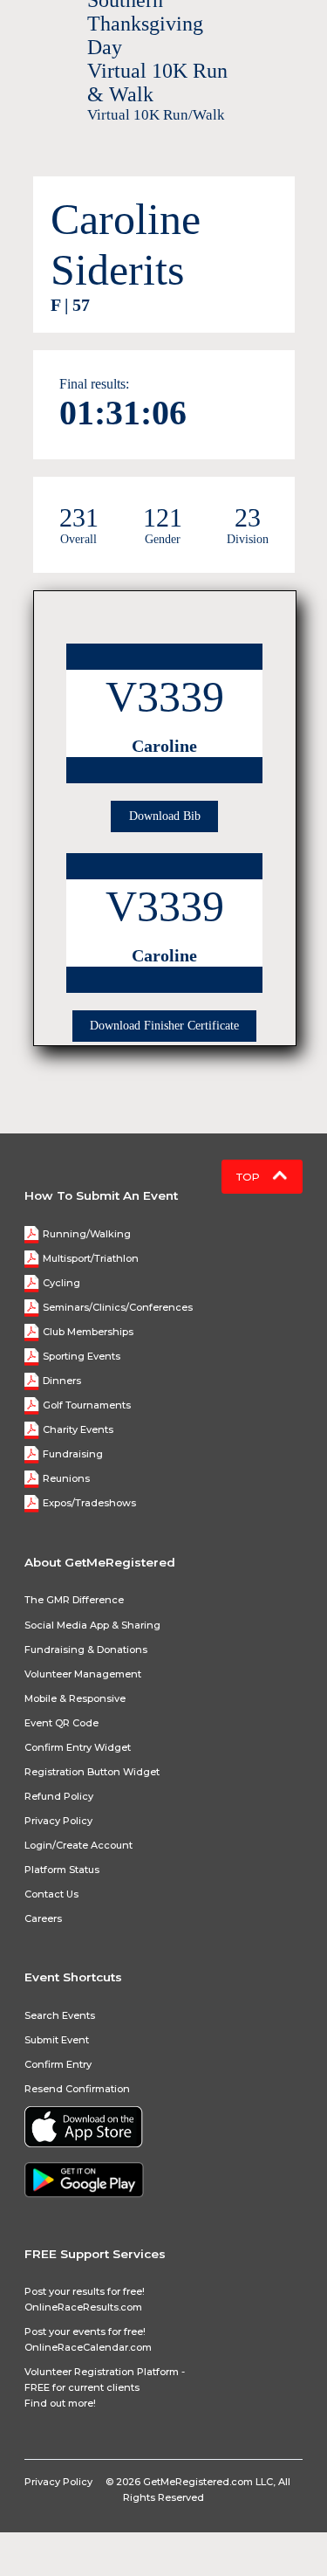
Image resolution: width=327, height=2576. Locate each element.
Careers (43, 1918)
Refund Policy (59, 1796)
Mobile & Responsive (75, 1698)
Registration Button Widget (92, 1772)
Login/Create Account (78, 1845)
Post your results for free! (85, 2291)
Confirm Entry (58, 2064)
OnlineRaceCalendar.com (88, 2347)
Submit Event (57, 2040)
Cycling (61, 1283)
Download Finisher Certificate (164, 1026)
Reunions (66, 1478)
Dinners (62, 1381)
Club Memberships (88, 1332)
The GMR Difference (74, 1600)
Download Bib (165, 816)
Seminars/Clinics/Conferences (118, 1307)
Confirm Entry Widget (78, 1747)
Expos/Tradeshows (89, 1503)
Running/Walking (87, 1234)
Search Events (60, 2015)
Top (249, 1177)
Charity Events (78, 1429)
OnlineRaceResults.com (83, 2307)
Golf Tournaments (87, 1405)
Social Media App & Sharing (92, 1625)
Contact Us (51, 1894)
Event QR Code (61, 1723)
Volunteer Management (83, 1674)
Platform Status (62, 1870)
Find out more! (60, 2403)
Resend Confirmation (77, 2089)
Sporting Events (82, 1356)
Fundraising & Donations (86, 1650)
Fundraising (73, 1454)
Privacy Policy (58, 1821)
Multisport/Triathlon (91, 1258)
